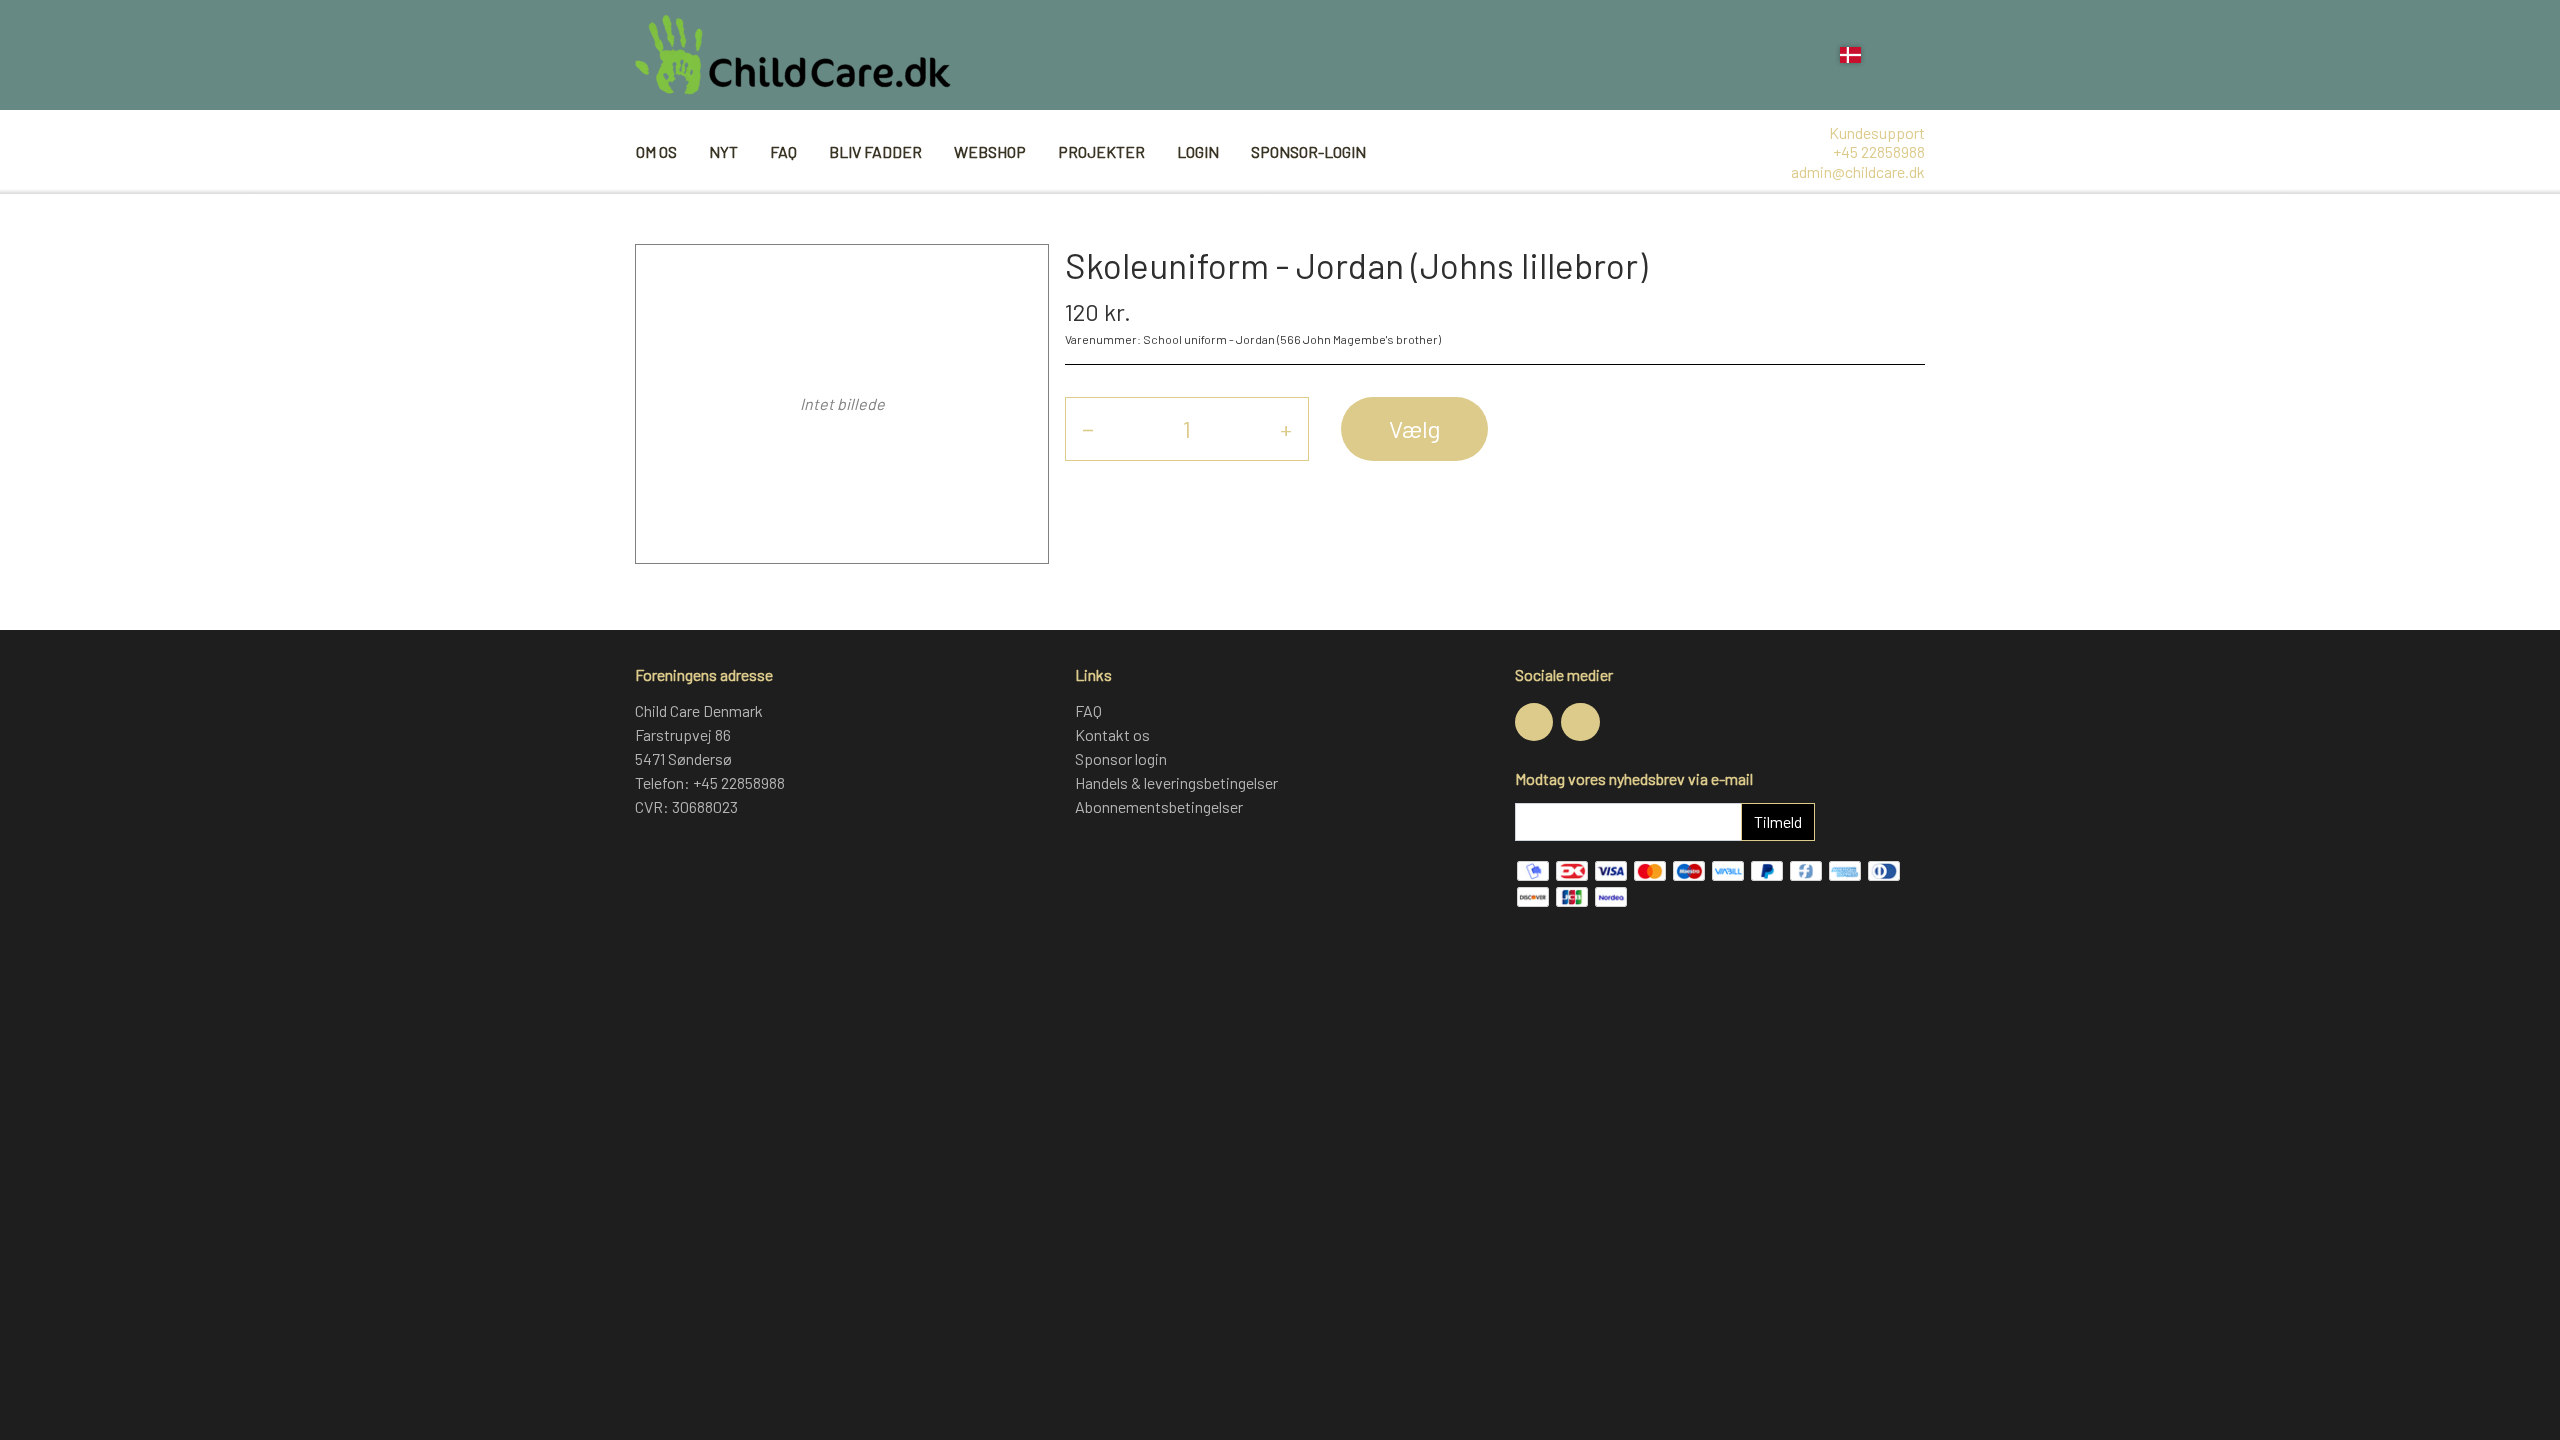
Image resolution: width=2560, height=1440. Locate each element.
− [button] (1088, 428)
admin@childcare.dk (1858, 171)
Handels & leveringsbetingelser (1176, 782)
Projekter (1101, 151)
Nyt (723, 151)
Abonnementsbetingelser (1159, 806)
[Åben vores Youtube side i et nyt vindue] (1580, 722)
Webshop (990, 151)
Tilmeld (1778, 821)
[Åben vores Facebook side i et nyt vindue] (1534, 722)
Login (1198, 151)
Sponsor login (1121, 758)
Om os (656, 151)
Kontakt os (1112, 734)
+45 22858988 (1879, 151)
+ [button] (1286, 428)
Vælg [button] (1414, 428)
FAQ (783, 151)
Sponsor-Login (1308, 151)
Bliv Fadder (875, 151)
